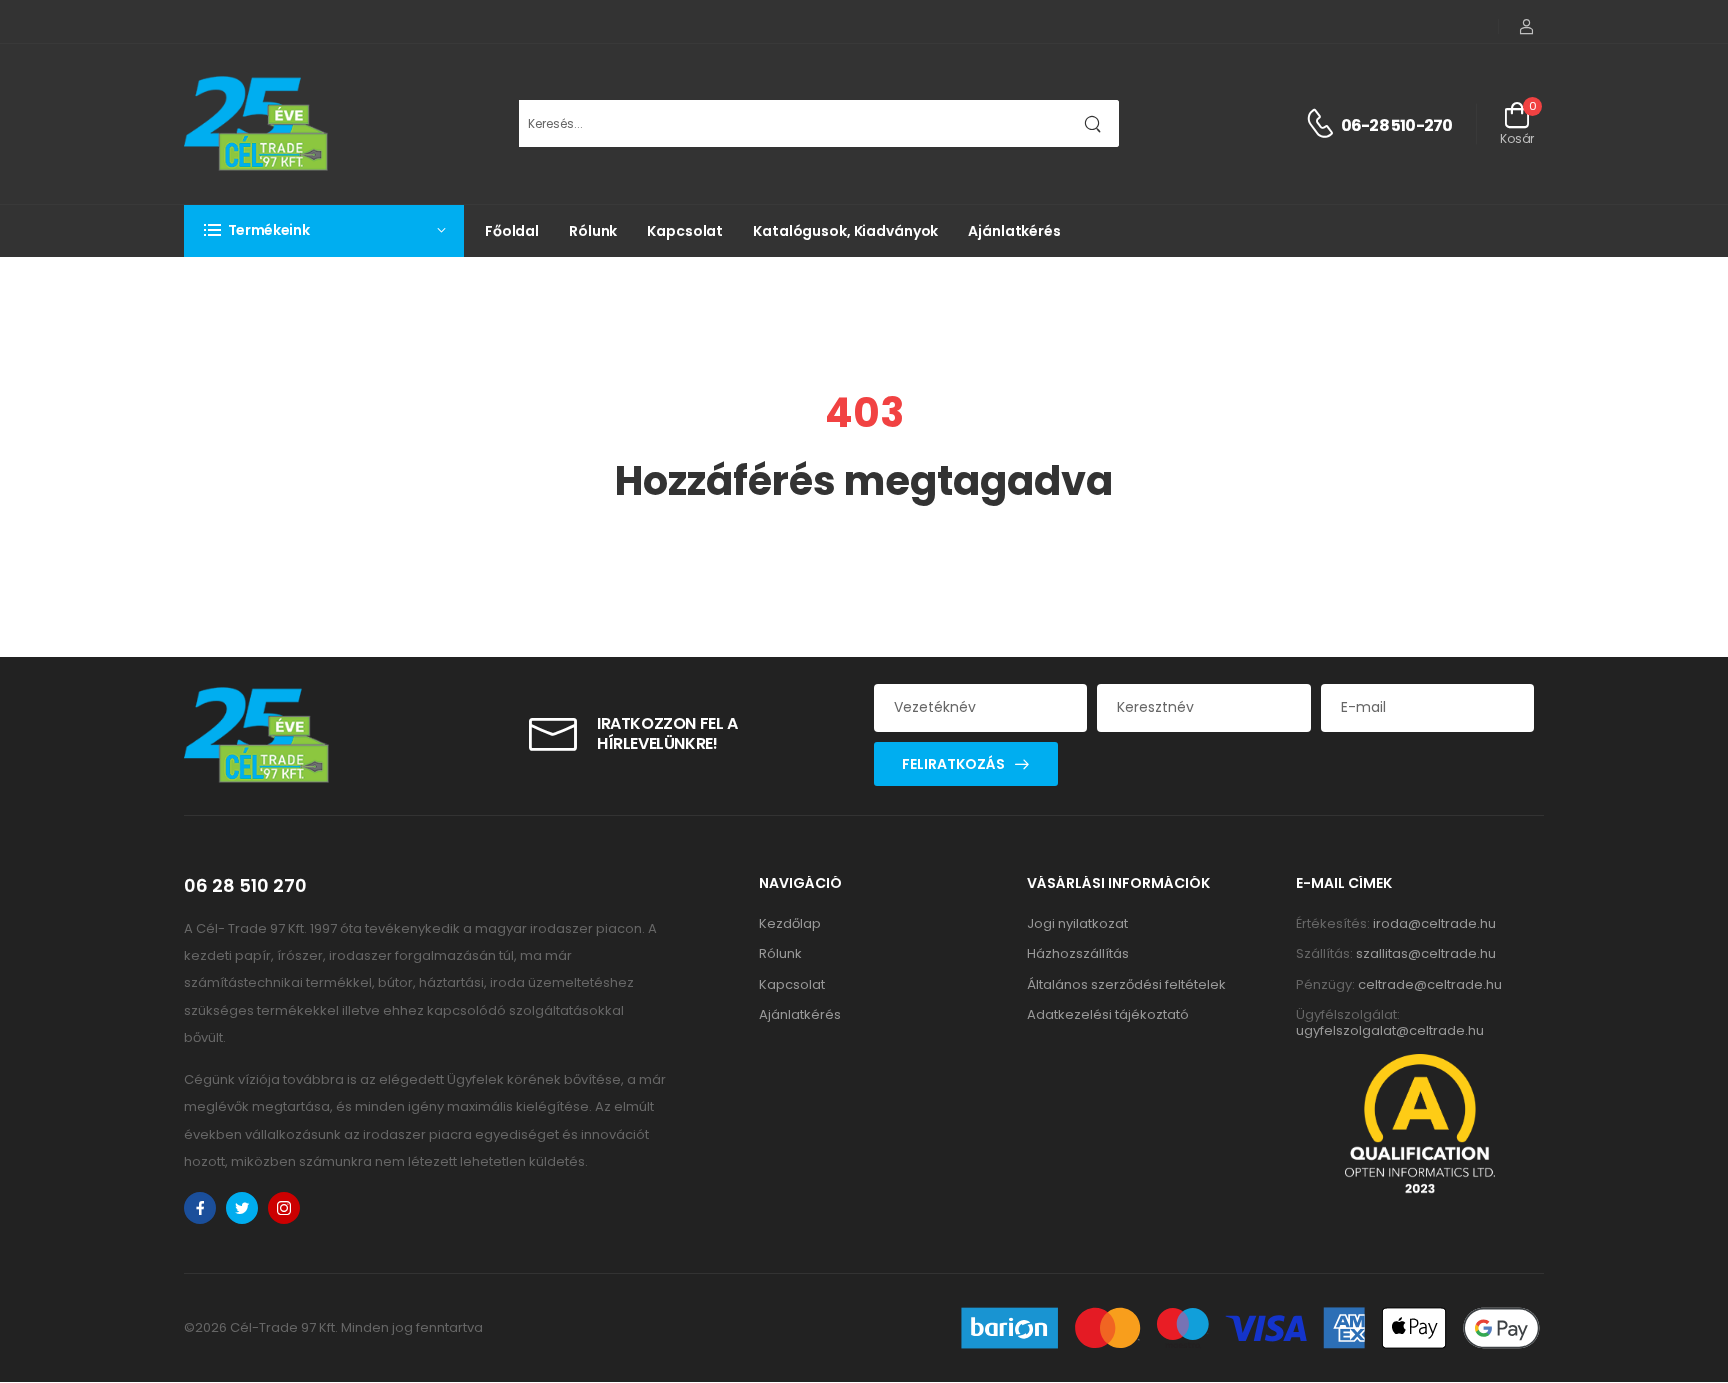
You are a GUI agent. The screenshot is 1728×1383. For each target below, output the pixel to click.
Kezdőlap (790, 923)
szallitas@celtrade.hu (1426, 953)
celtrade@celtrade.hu (1430, 984)
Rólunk (593, 231)
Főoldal (512, 231)
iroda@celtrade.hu (1434, 923)
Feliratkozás (953, 764)
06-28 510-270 (1397, 125)
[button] (324, 230)
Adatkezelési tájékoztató (1108, 1014)
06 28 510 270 (245, 886)
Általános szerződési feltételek (1126, 984)
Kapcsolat (685, 231)
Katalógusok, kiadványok (845, 231)
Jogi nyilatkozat (1077, 923)
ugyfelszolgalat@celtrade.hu (1390, 1030)
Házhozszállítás (1078, 953)
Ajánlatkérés (1014, 231)
